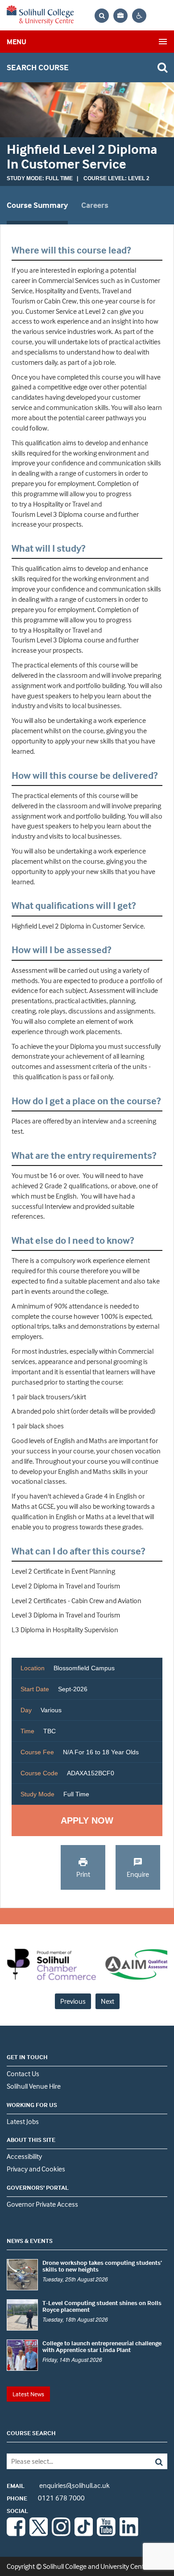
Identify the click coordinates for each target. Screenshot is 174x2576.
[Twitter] (39, 2534)
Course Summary (37, 205)
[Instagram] (61, 2534)
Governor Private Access (42, 2204)
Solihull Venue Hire (34, 2086)
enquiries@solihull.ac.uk (58, 2485)
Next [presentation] (108, 2001)
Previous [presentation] (73, 2001)
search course (38, 67)
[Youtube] (106, 2534)
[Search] (151, 2461)
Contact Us (23, 2073)
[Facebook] (16, 2534)
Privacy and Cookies (36, 2169)
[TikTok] (84, 2534)
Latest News (28, 2394)
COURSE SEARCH (31, 2433)
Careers (95, 205)
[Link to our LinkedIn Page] (129, 2534)
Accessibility (24, 2156)
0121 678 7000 (46, 2498)
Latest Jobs (23, 2121)
